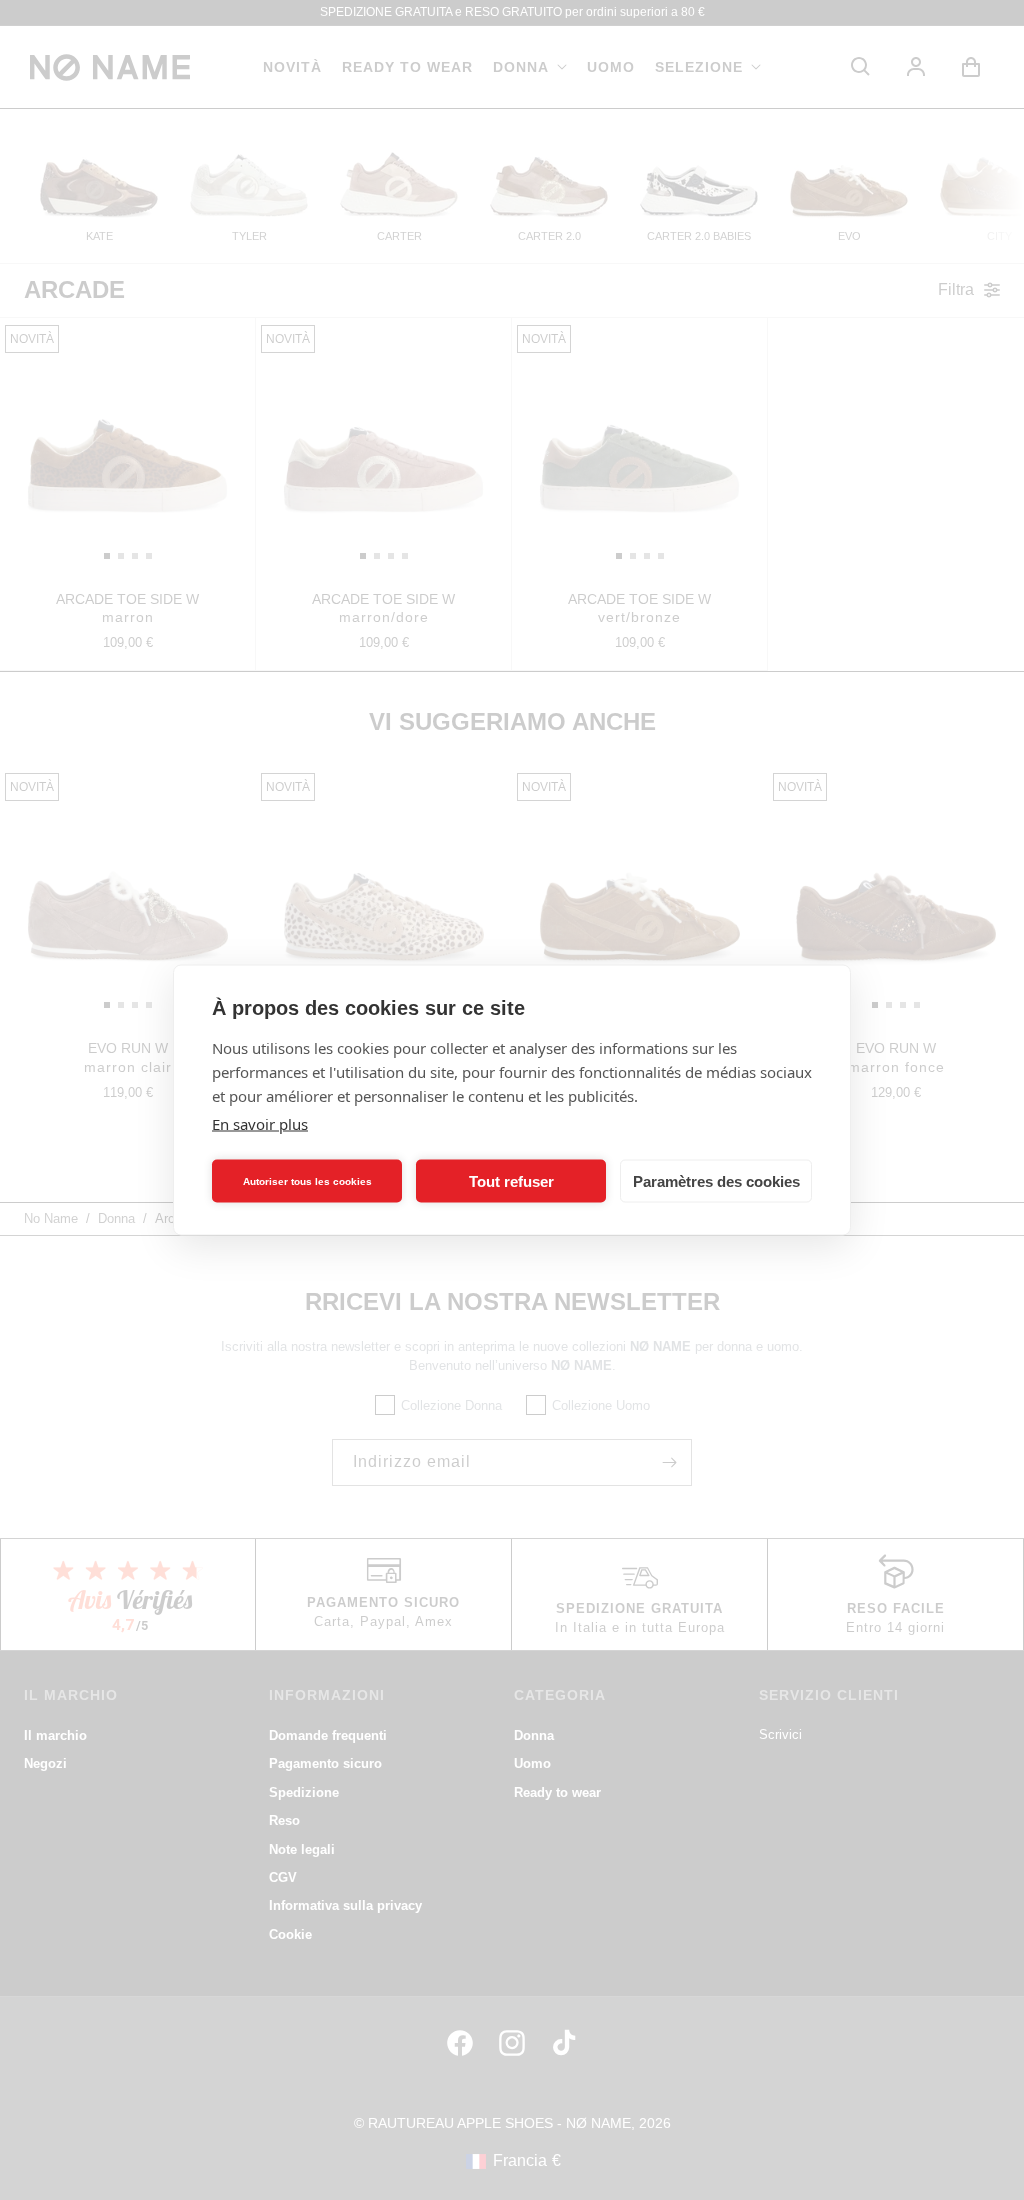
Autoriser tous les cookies (307, 1180)
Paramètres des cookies (716, 1180)
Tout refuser (511, 1180)
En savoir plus (260, 1124)
